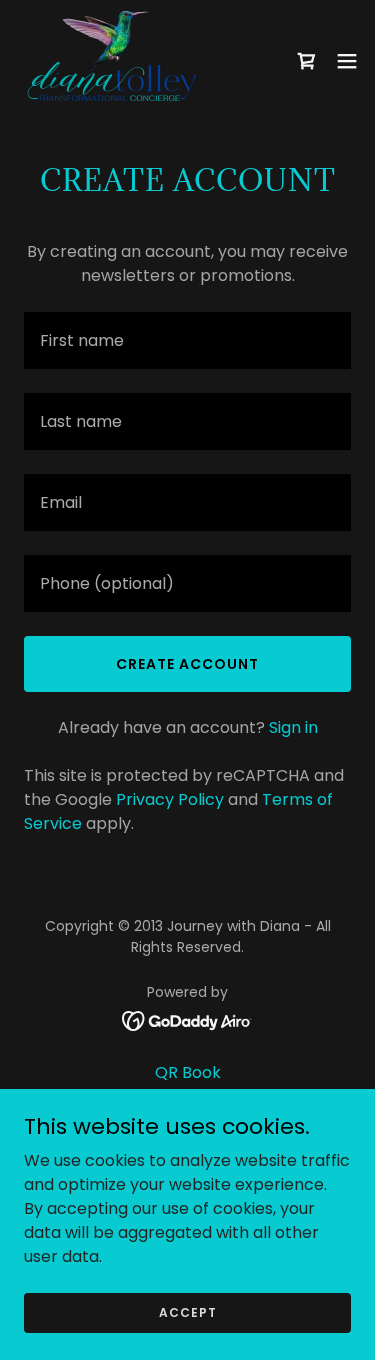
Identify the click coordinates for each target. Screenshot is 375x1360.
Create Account (187, 664)
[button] (347, 61)
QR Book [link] (188, 1072)
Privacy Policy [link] (170, 799)
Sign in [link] (293, 727)
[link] (111, 60)
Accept (188, 1311)
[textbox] (187, 340)
